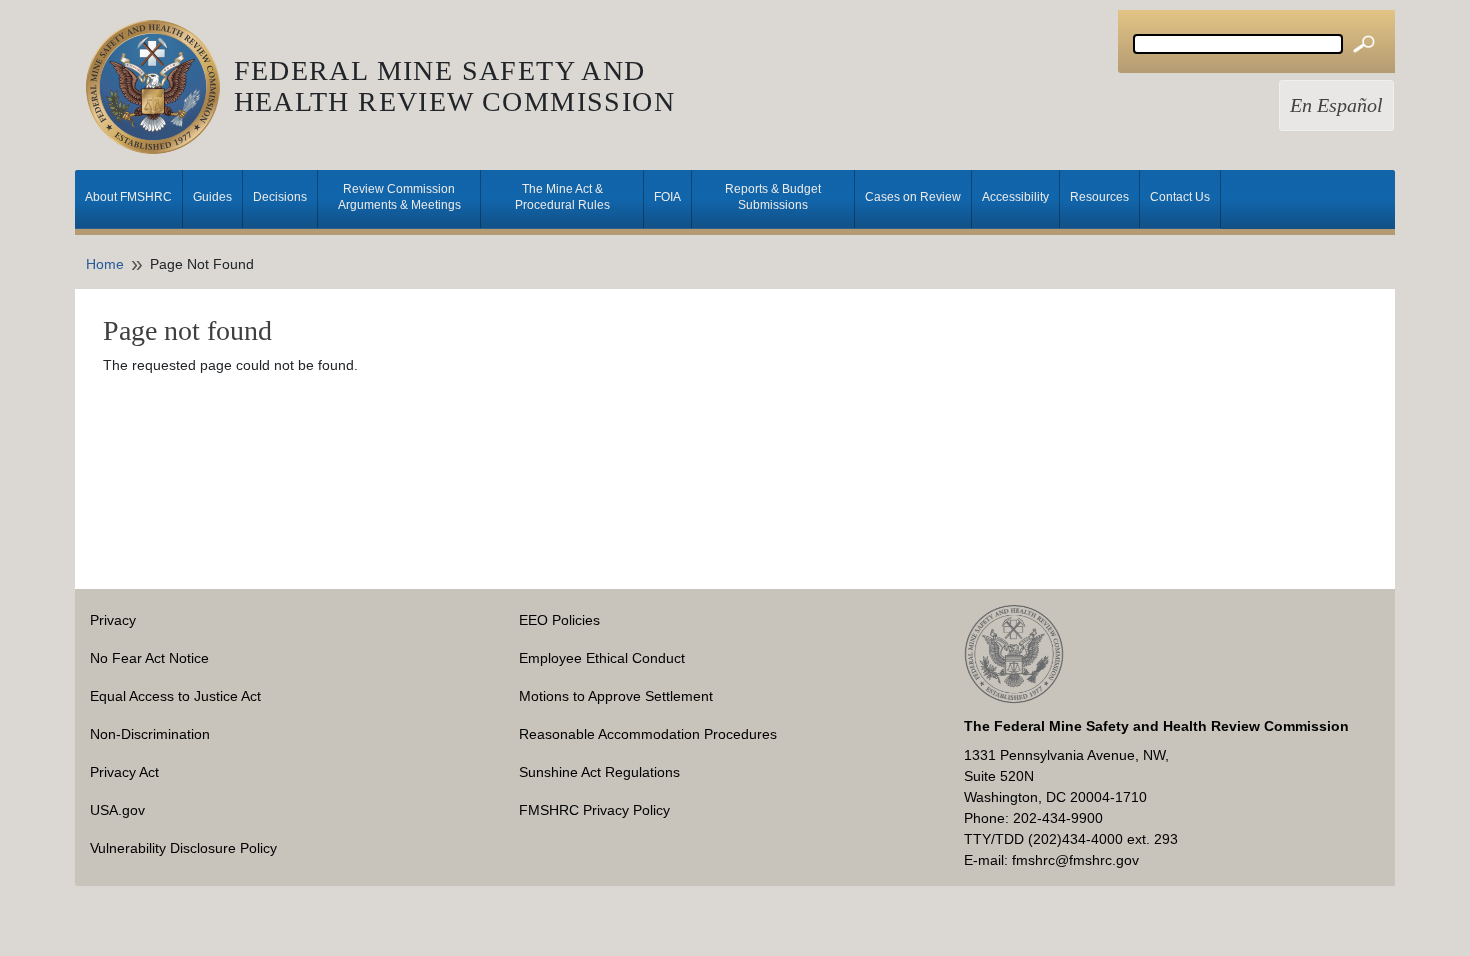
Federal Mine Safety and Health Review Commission (455, 86)
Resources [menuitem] (1099, 197)
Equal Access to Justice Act (175, 696)
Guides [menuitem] (212, 197)
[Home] (160, 87)
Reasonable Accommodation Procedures (648, 734)
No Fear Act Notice (149, 658)
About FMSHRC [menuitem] (128, 197)
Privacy (113, 620)
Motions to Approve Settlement (616, 696)
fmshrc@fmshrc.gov (1075, 860)
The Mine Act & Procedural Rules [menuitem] (562, 197)
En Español (1336, 105)
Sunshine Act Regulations (599, 772)
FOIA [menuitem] (667, 197)
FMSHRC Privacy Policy (594, 810)
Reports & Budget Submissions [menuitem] (773, 197)
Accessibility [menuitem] (1015, 197)
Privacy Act (124, 772)
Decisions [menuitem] (280, 197)
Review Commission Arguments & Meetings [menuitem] (399, 197)
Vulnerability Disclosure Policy (183, 848)
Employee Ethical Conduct (602, 658)
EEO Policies (559, 620)
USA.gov (117, 810)
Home (105, 264)
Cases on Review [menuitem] (913, 197)
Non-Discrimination (150, 734)
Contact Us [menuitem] (1180, 197)
